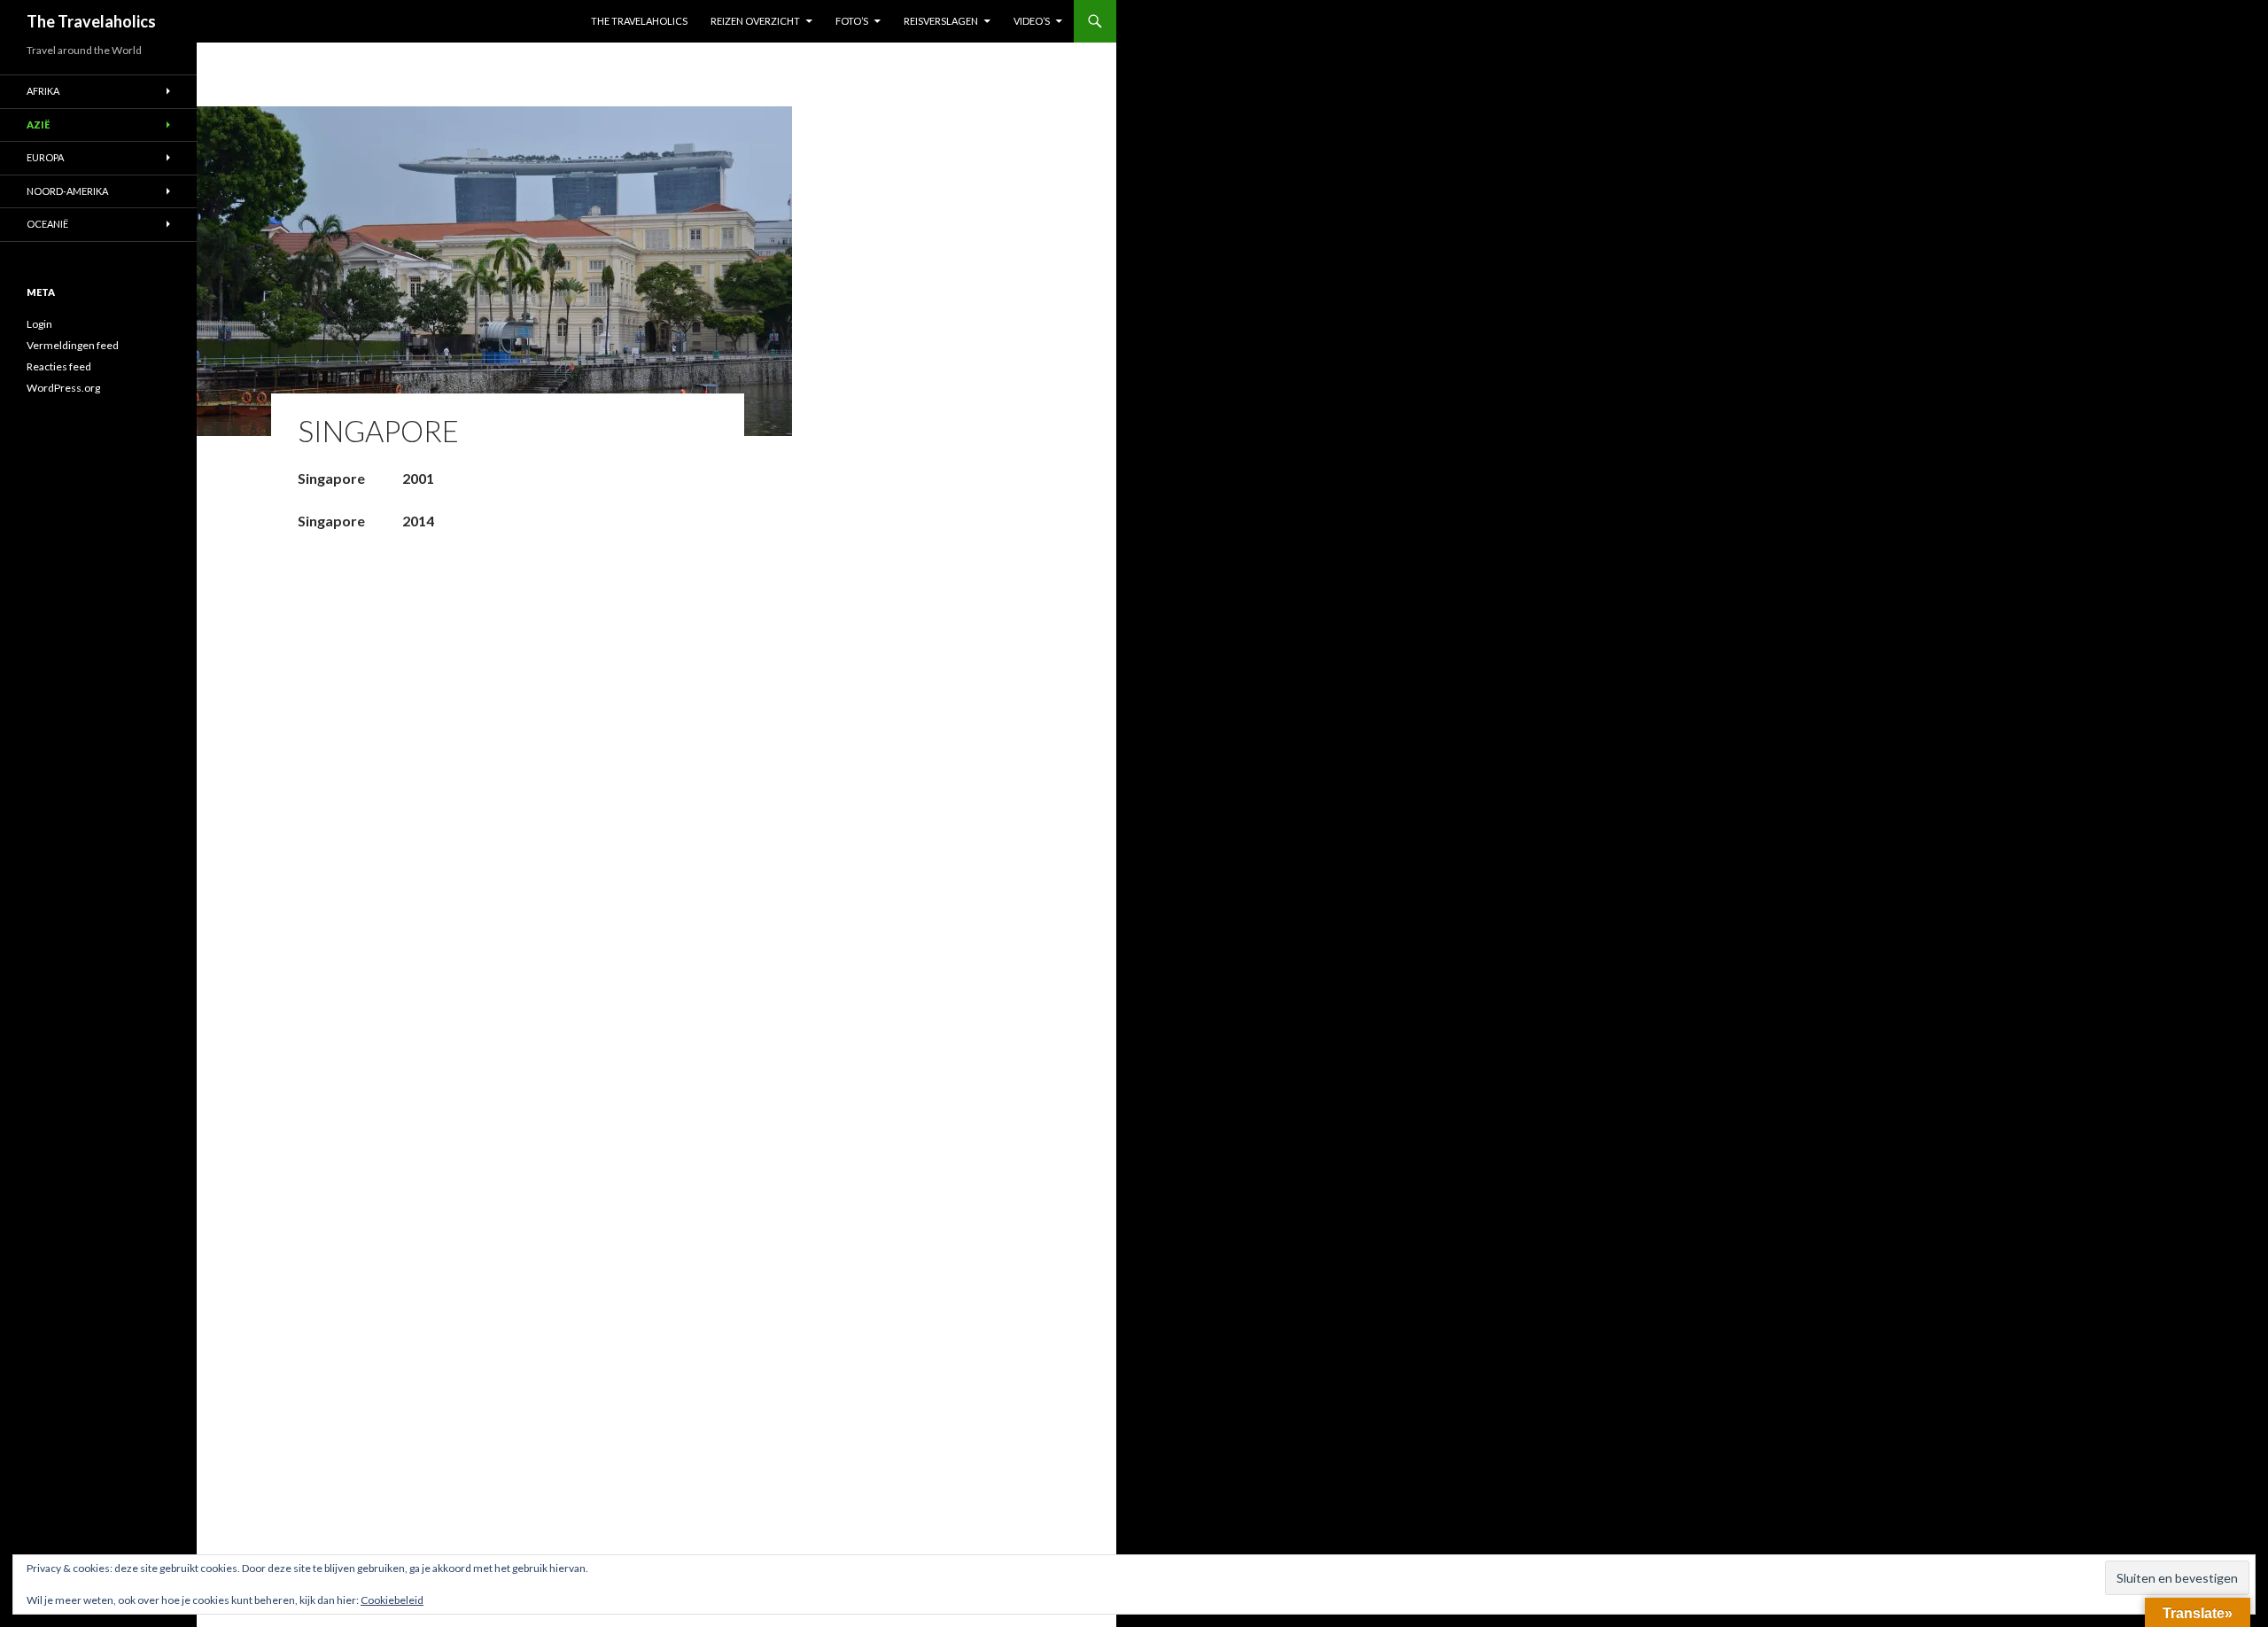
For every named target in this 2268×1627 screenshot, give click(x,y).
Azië (38, 125)
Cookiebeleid (392, 1600)
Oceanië (47, 224)
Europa (45, 157)
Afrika (43, 91)
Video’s (1032, 21)
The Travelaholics (91, 21)
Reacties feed (59, 366)
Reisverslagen (941, 21)
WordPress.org (63, 388)
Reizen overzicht (755, 21)
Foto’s (852, 21)
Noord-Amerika (67, 191)
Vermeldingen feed (73, 345)
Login (39, 324)
